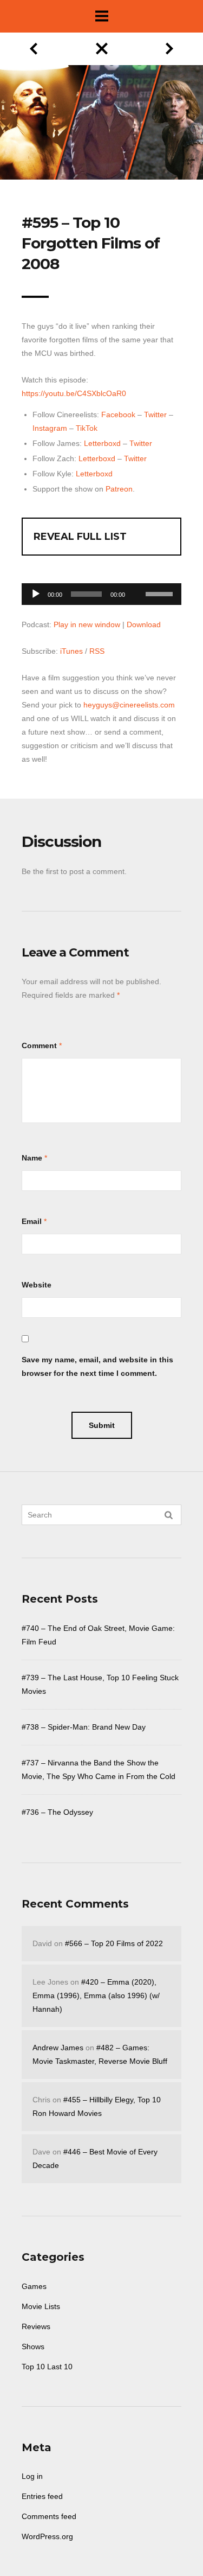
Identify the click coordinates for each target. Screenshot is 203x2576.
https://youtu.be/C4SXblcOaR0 (74, 393)
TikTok (87, 428)
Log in (32, 2476)
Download (144, 624)
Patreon (119, 489)
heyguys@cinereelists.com (129, 705)
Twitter (155, 415)
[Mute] (137, 577)
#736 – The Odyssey (57, 1812)
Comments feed (49, 2516)
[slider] (161, 593)
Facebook (118, 415)
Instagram (50, 428)
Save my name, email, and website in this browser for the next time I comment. (97, 1366)
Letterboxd (102, 443)
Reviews (36, 2326)
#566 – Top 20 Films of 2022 (114, 1943)
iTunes (71, 651)
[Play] (36, 594)
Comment (39, 1045)
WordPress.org (47, 2536)
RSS (97, 651)
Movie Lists (41, 2306)
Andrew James (58, 2048)
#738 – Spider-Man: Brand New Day (84, 1727)
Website (37, 1285)
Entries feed (42, 2496)
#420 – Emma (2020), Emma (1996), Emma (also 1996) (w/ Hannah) (96, 1995)
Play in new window (87, 624)
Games (34, 2286)
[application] (101, 591)
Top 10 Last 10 (47, 2367)
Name (32, 1158)
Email (32, 1221)
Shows (33, 2347)
